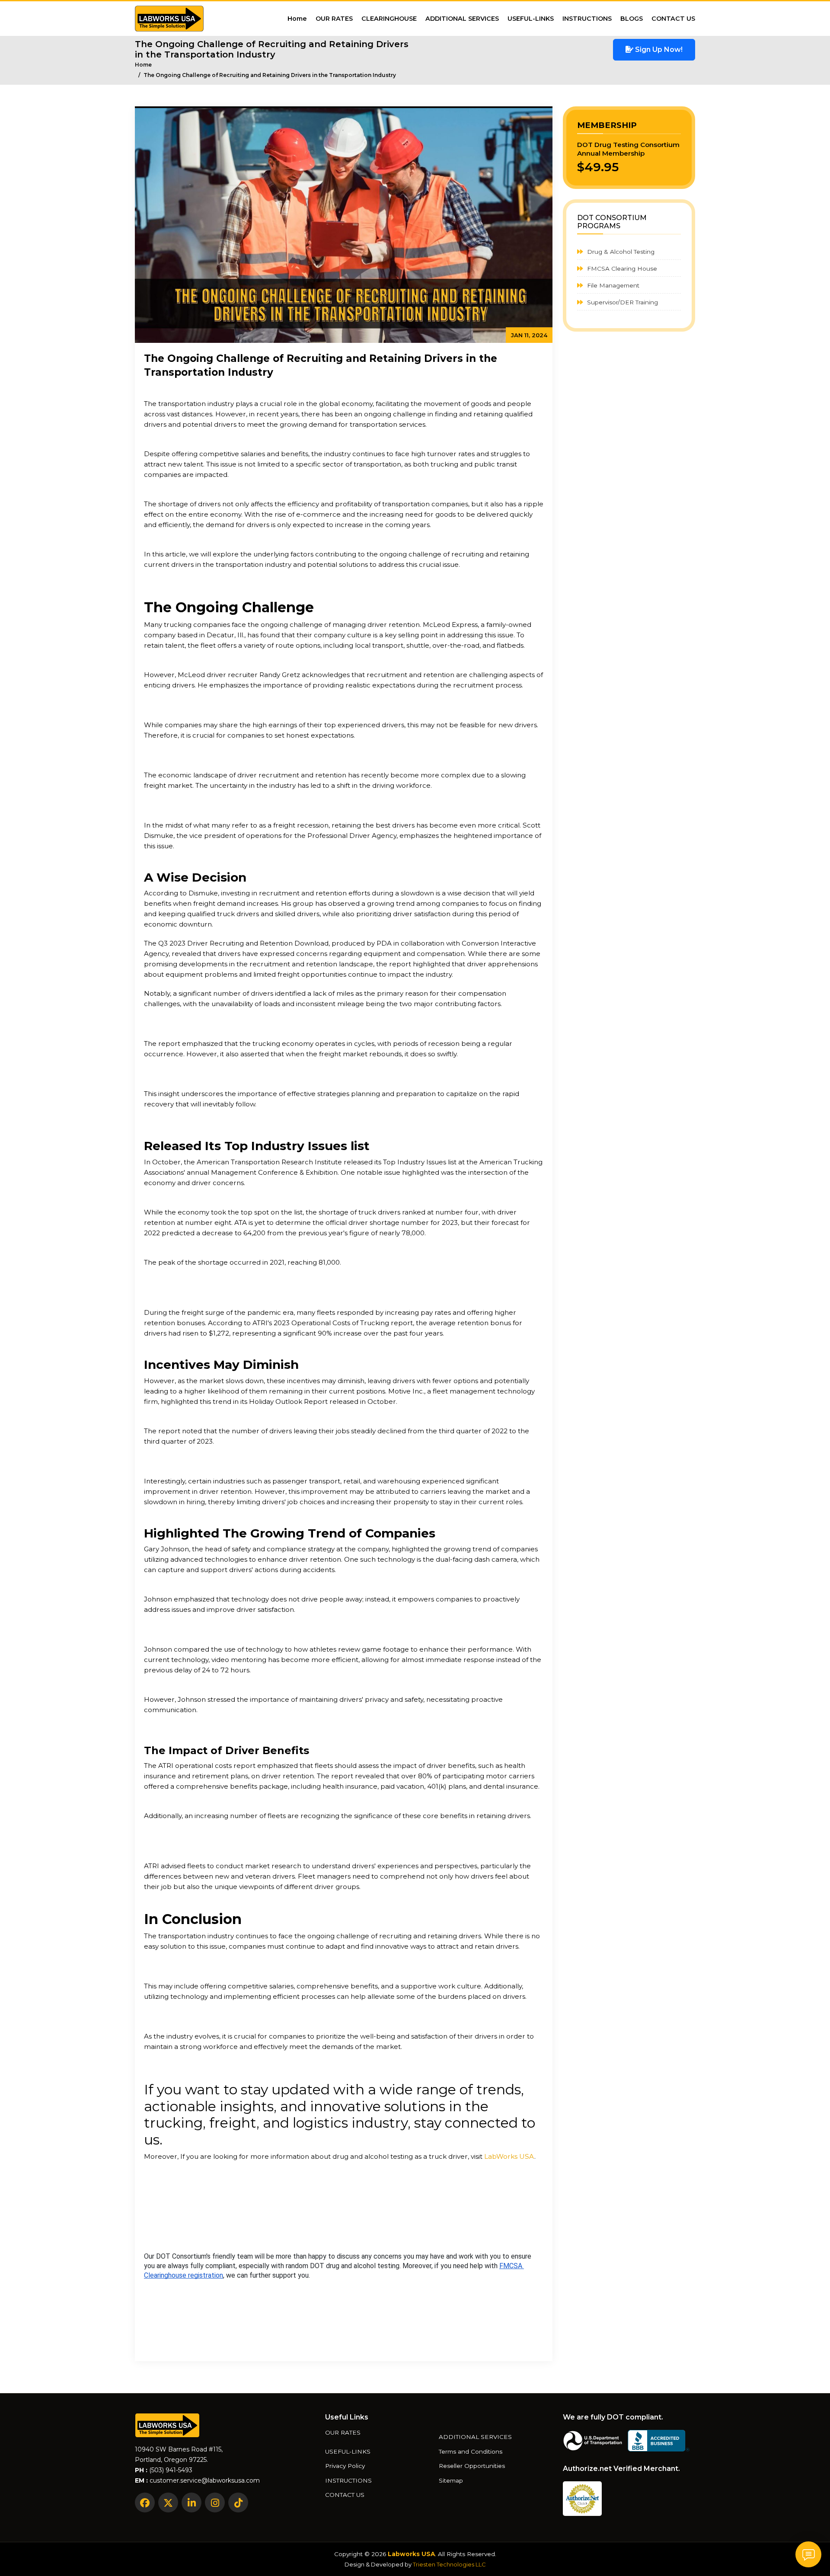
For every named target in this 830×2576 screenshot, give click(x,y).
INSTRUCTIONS (587, 19)
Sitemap (451, 2481)
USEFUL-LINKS (531, 19)
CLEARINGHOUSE (389, 19)
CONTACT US (673, 19)
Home (297, 19)
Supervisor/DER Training (622, 302)
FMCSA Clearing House (621, 268)
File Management (612, 285)
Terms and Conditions (471, 2452)
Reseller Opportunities (472, 2466)
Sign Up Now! (658, 50)
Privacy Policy (345, 2466)
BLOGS (632, 19)
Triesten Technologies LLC (449, 2564)
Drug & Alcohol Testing (620, 252)
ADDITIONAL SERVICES (462, 19)
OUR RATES (334, 19)
